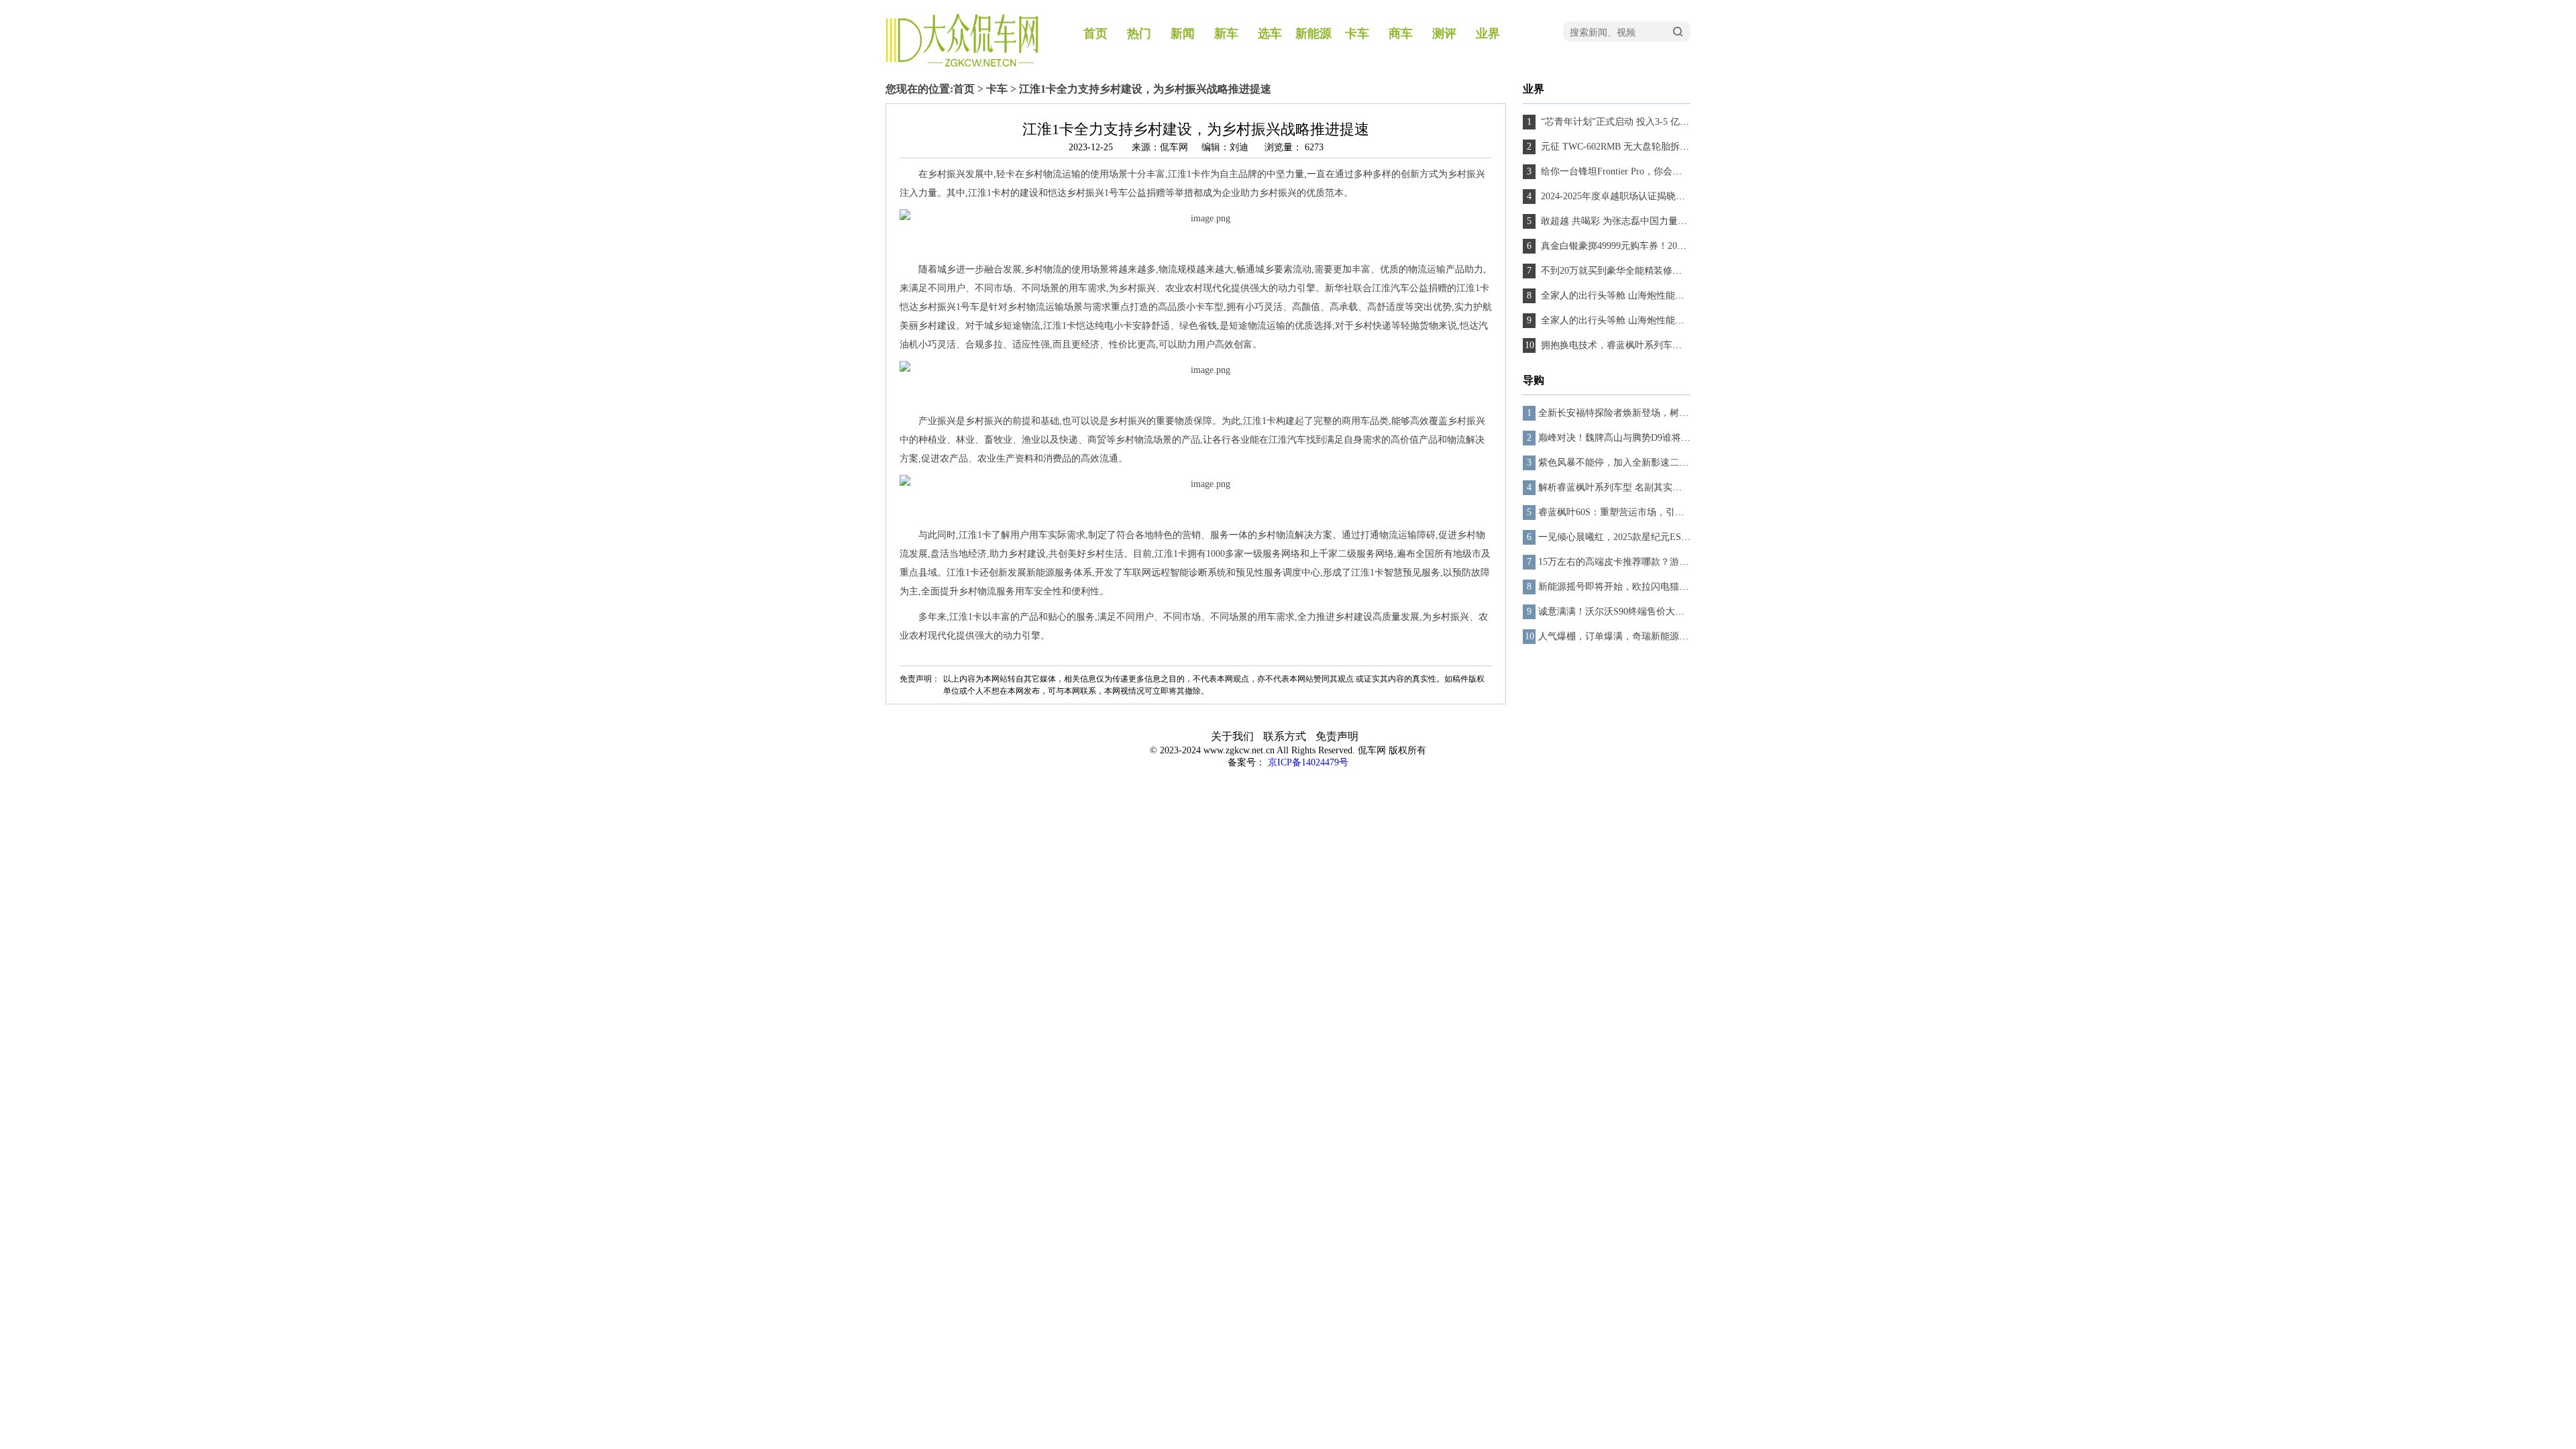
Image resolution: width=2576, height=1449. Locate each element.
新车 (1226, 34)
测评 (1444, 34)
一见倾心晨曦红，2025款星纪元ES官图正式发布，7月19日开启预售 (1678, 537)
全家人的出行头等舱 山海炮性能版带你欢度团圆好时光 (1654, 296)
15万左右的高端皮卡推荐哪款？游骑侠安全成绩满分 (1646, 562)
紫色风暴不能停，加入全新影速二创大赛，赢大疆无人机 (1656, 463)
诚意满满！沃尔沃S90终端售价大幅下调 (1621, 611)
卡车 (1357, 34)
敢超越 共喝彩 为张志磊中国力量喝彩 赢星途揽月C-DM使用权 (1668, 221)
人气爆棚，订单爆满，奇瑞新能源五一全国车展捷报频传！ (1660, 636)
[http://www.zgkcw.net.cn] (962, 64)
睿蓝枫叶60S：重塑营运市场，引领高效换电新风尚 (1644, 512)
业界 (1488, 34)
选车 (1270, 34)
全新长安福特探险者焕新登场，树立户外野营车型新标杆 (1656, 413)
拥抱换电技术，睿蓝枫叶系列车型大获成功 (1629, 345)
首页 (1095, 34)
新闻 (1183, 34)
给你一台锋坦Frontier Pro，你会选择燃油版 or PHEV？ (1653, 171)
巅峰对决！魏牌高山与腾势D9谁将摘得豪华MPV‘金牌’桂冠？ (1665, 438)
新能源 (1313, 34)
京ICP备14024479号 (1308, 762)
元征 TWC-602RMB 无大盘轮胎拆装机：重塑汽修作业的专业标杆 (1675, 147)
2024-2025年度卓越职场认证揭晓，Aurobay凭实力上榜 (1652, 196)
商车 (1401, 34)
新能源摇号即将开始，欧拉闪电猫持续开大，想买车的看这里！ (1670, 587)
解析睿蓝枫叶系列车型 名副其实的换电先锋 (1629, 487)
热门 (1139, 34)
